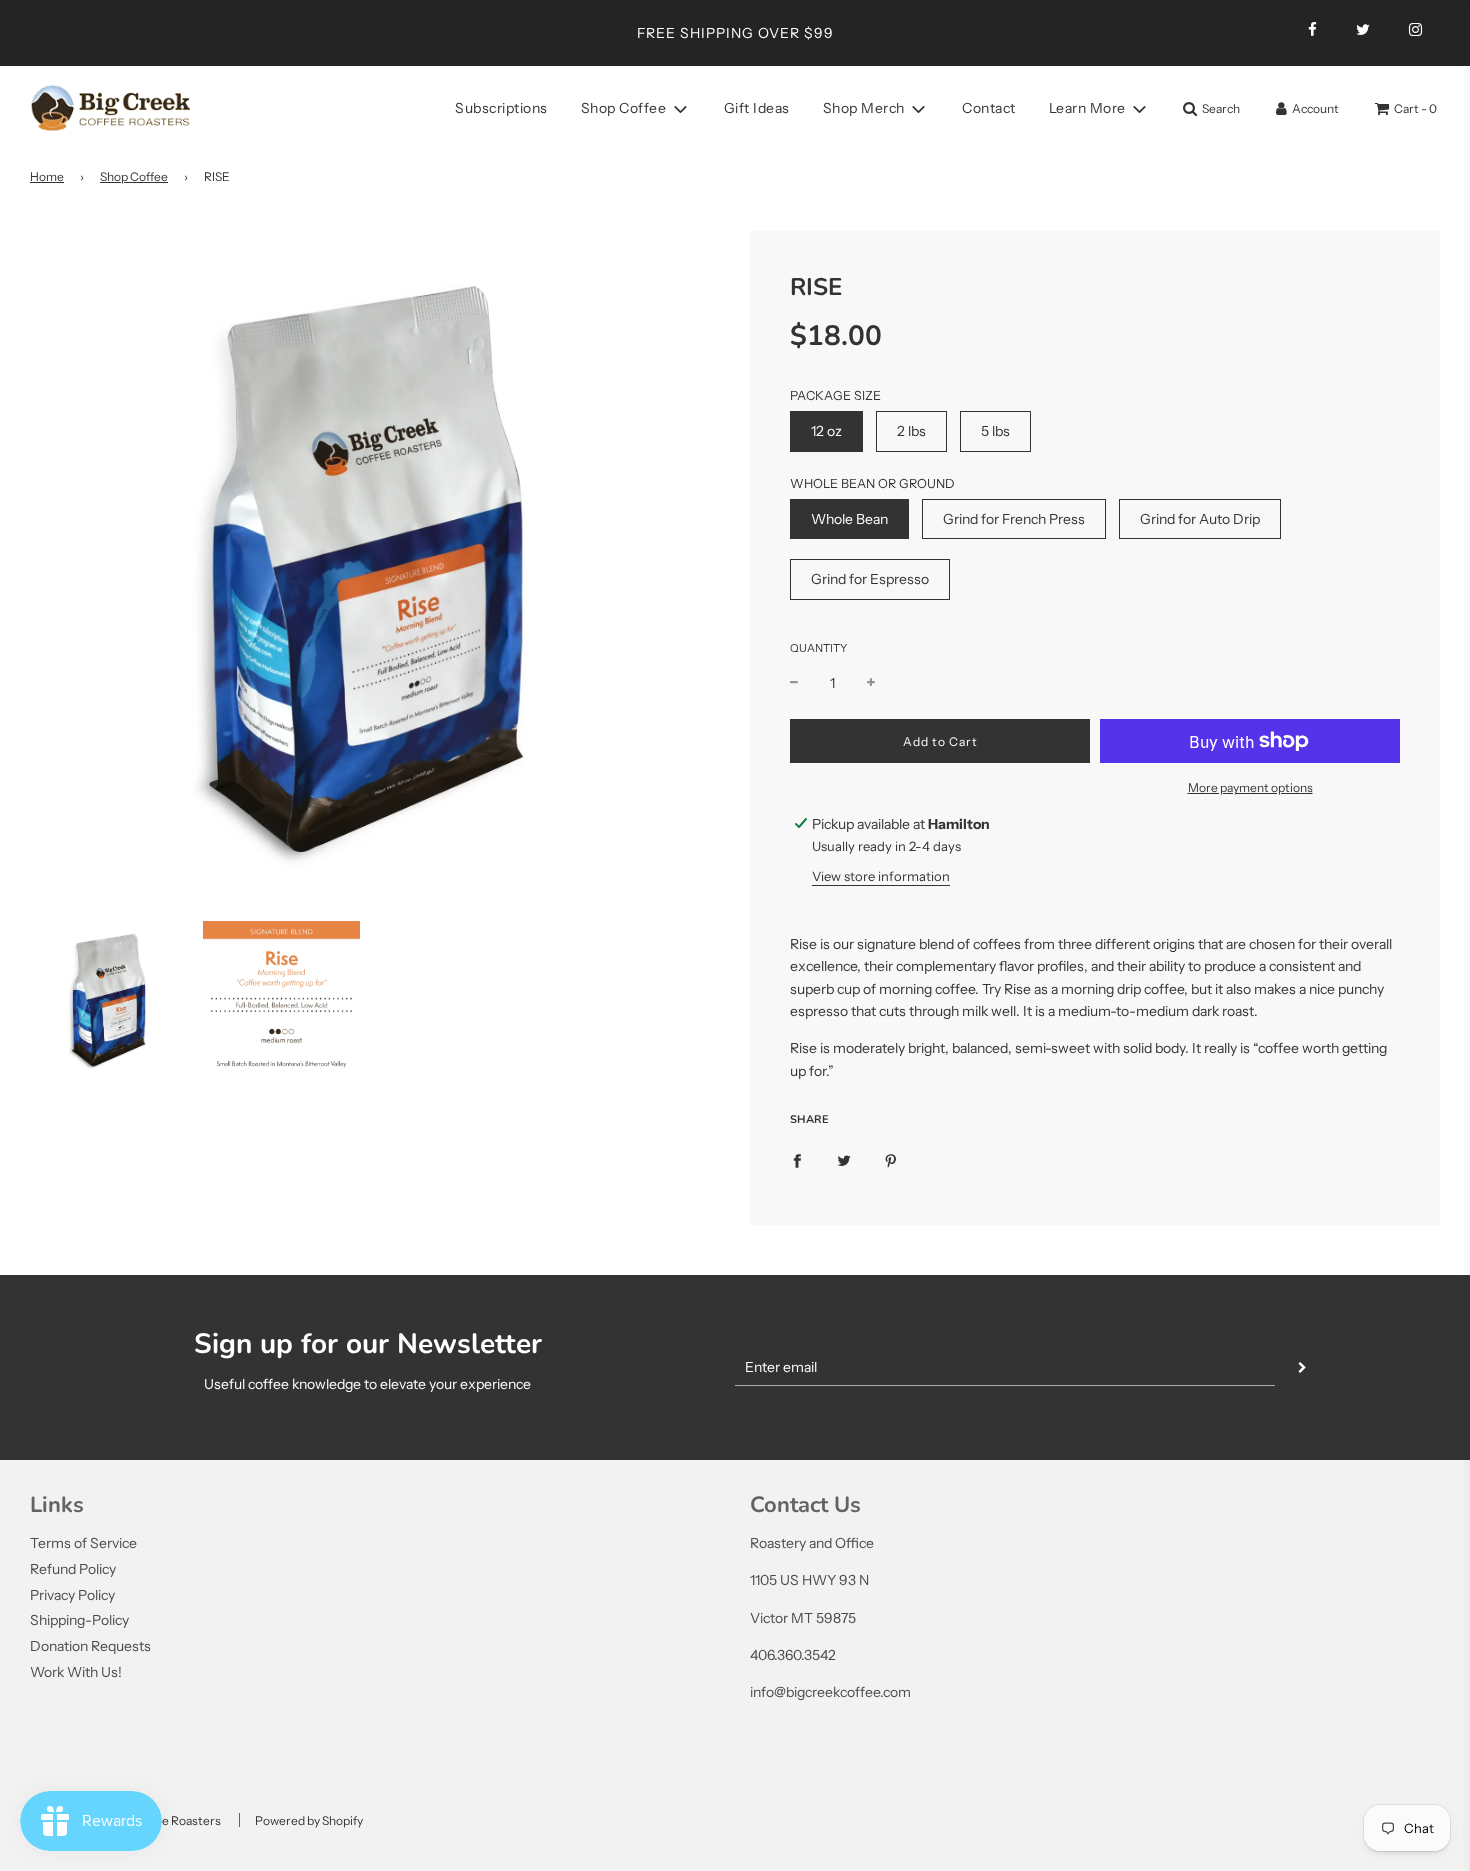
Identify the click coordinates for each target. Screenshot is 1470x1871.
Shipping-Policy (79, 1620)
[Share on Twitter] (844, 1159)
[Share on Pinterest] (891, 1159)
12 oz (826, 431)
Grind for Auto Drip (1200, 519)
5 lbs (995, 431)
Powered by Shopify (309, 1820)
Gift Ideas (757, 108)
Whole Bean (849, 519)
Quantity (818, 648)
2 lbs (911, 431)
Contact (989, 108)
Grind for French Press (1014, 519)
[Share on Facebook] (797, 1159)
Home (47, 176)
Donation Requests (90, 1646)
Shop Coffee (134, 176)
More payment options (1250, 787)
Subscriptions (501, 108)
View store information (881, 876)
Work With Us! (76, 1672)
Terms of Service (83, 1543)
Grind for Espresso (870, 579)
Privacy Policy (72, 1595)
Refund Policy (73, 1569)
